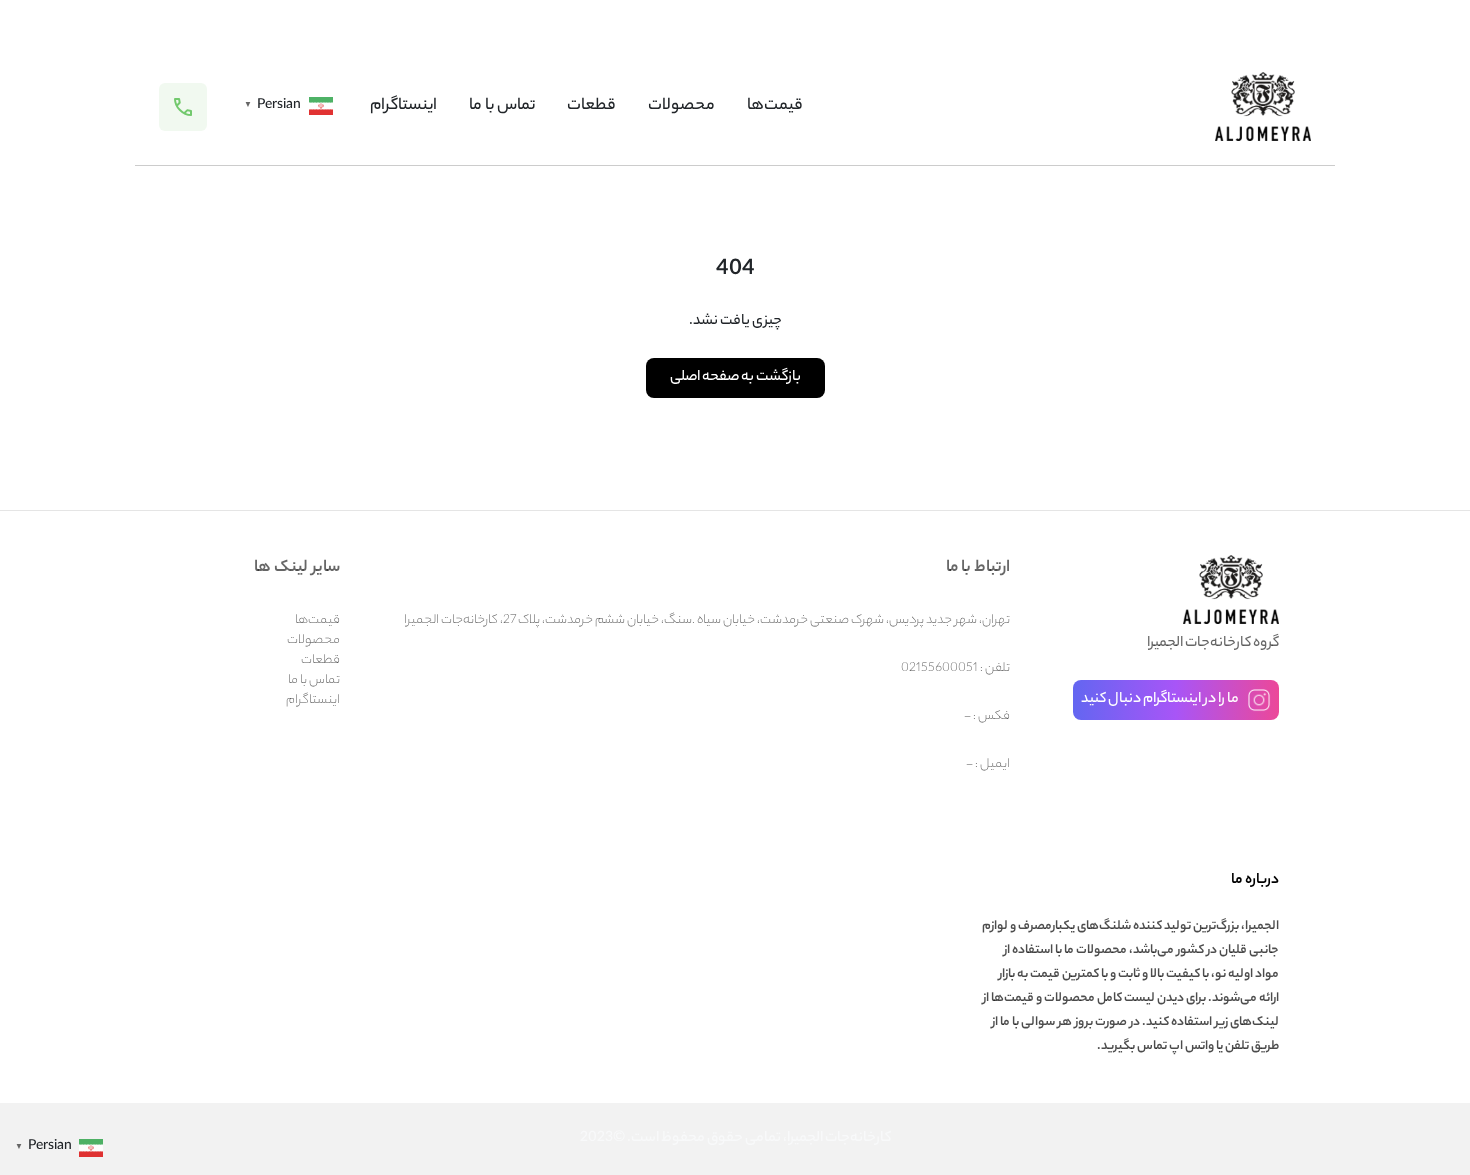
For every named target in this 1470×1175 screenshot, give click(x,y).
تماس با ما (502, 106)
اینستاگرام (403, 106)
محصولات (681, 106)
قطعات (591, 106)
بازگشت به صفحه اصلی (735, 378)
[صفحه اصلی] (1263, 106)
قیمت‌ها (775, 106)
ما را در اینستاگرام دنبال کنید (1160, 700)
